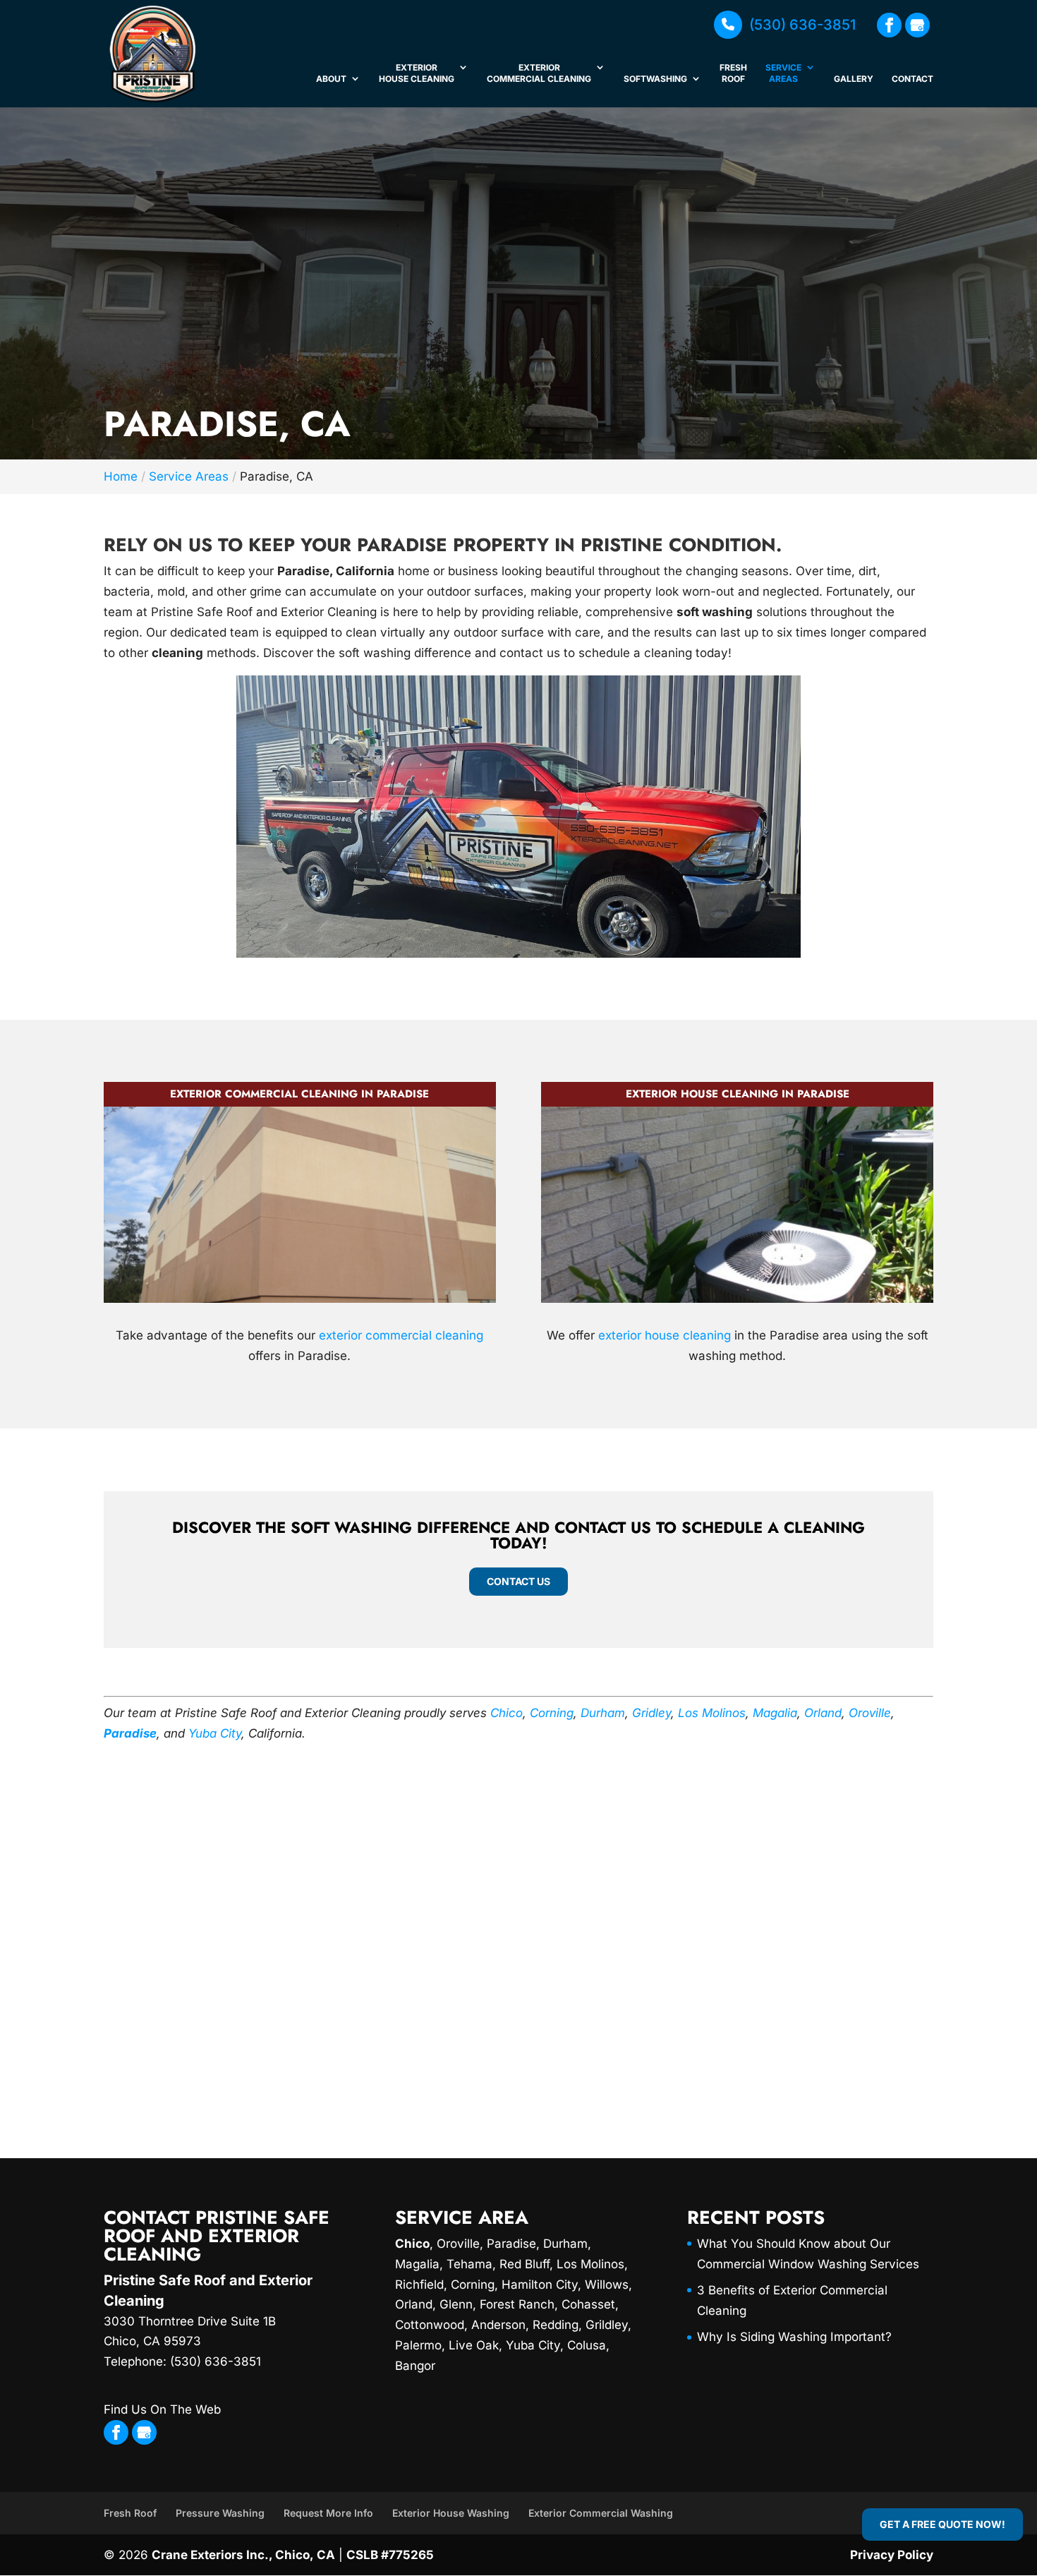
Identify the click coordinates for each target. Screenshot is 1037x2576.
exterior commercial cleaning (401, 1335)
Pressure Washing (220, 2513)
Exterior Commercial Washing (601, 2513)
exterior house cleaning (665, 1335)
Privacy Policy (892, 2555)
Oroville (870, 1713)
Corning (552, 1713)
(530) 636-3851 (802, 25)
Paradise (130, 1733)
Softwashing (655, 79)
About (331, 79)
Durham (603, 1713)
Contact (912, 79)
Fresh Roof (733, 73)
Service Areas (783, 73)
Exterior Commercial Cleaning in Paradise (299, 1094)
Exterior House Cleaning (417, 73)
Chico (507, 1713)
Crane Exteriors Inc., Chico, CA (243, 2555)
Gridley (651, 1713)
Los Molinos (712, 1713)
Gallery (854, 79)
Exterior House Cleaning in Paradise (738, 1094)
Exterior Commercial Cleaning (539, 73)
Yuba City (215, 1733)
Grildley (607, 2325)
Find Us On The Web (162, 2409)
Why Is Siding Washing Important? (794, 2337)
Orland (823, 1713)
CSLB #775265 (390, 2555)
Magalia (775, 1713)
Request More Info (328, 2513)
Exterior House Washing (451, 2513)
